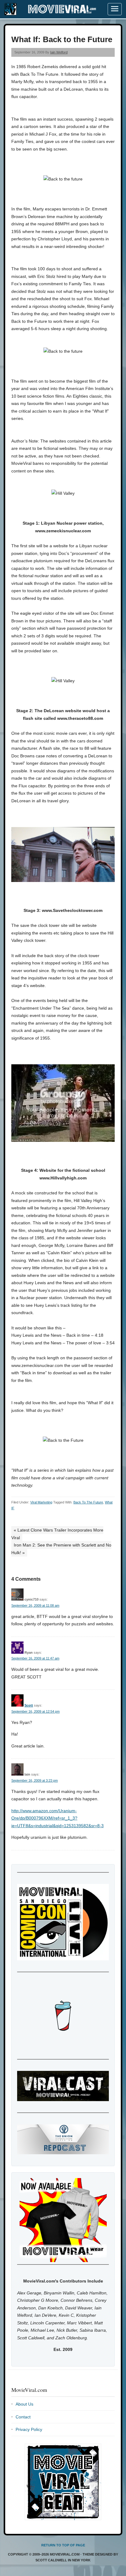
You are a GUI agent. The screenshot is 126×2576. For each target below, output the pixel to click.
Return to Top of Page (63, 2545)
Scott (29, 1705)
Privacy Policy (29, 2429)
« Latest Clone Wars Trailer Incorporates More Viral (57, 1534)
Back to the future (88, 1502)
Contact (23, 2417)
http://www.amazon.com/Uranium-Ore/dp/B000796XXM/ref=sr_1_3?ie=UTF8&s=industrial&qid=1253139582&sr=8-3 (57, 1818)
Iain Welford (59, 52)
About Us (24, 2404)
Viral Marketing (41, 1502)
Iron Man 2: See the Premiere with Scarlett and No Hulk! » (61, 1549)
